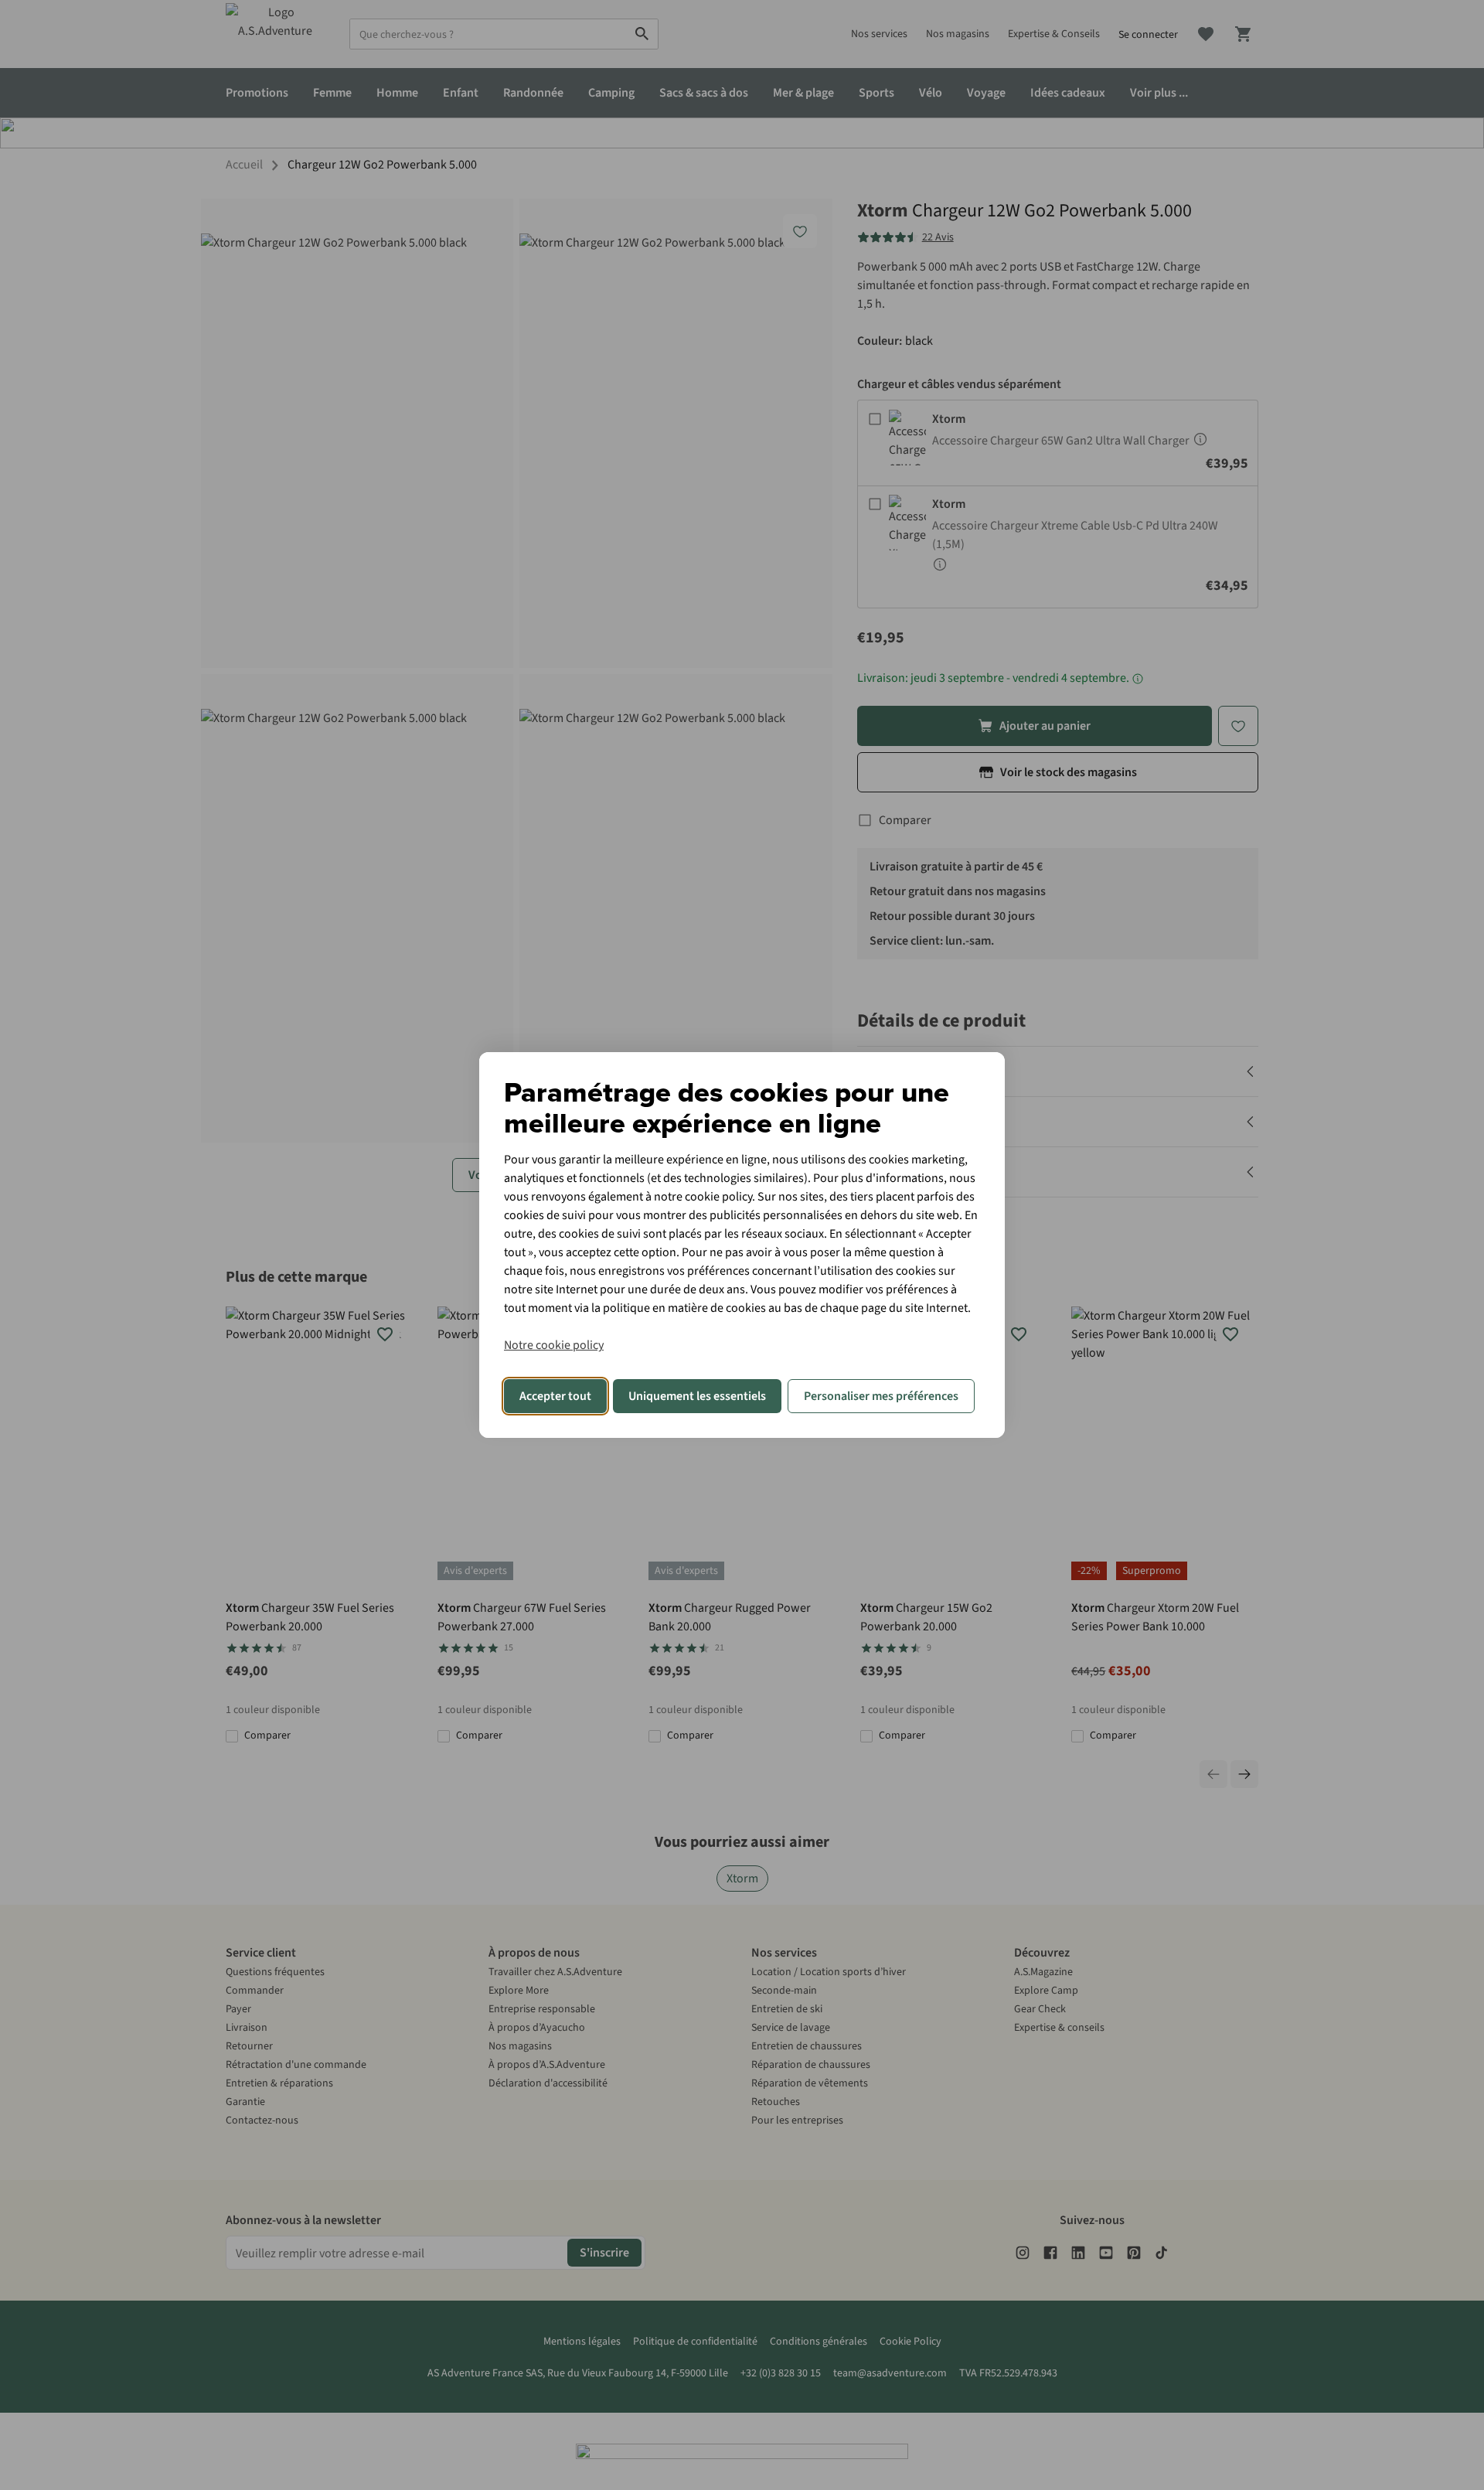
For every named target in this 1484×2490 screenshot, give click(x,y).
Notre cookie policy (554, 1345)
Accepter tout (555, 1396)
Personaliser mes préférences (881, 1396)
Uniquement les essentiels (697, 1396)
